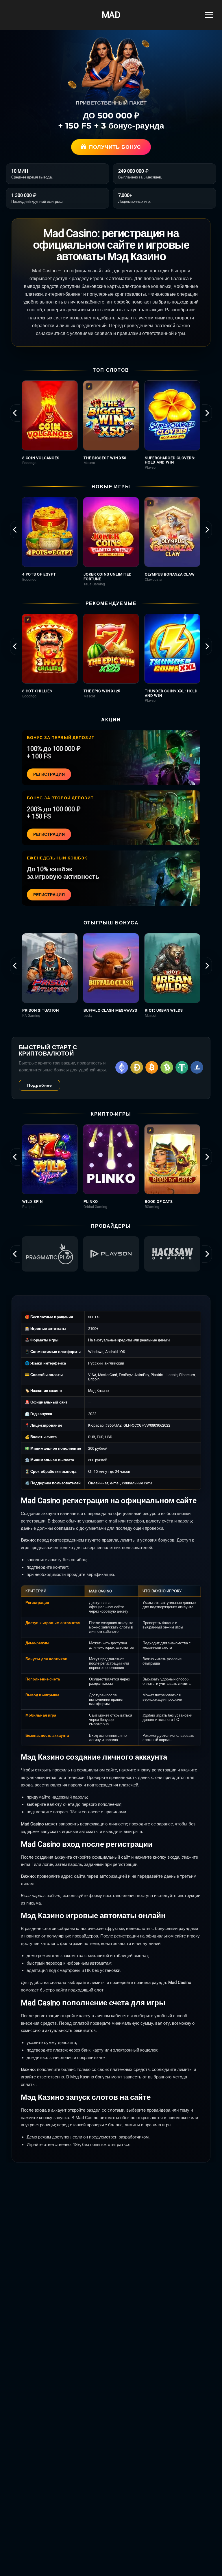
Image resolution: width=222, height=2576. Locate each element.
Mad (111, 15)
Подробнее (39, 1085)
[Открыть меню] (209, 15)
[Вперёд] (207, 413)
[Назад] (15, 413)
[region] (111, 425)
